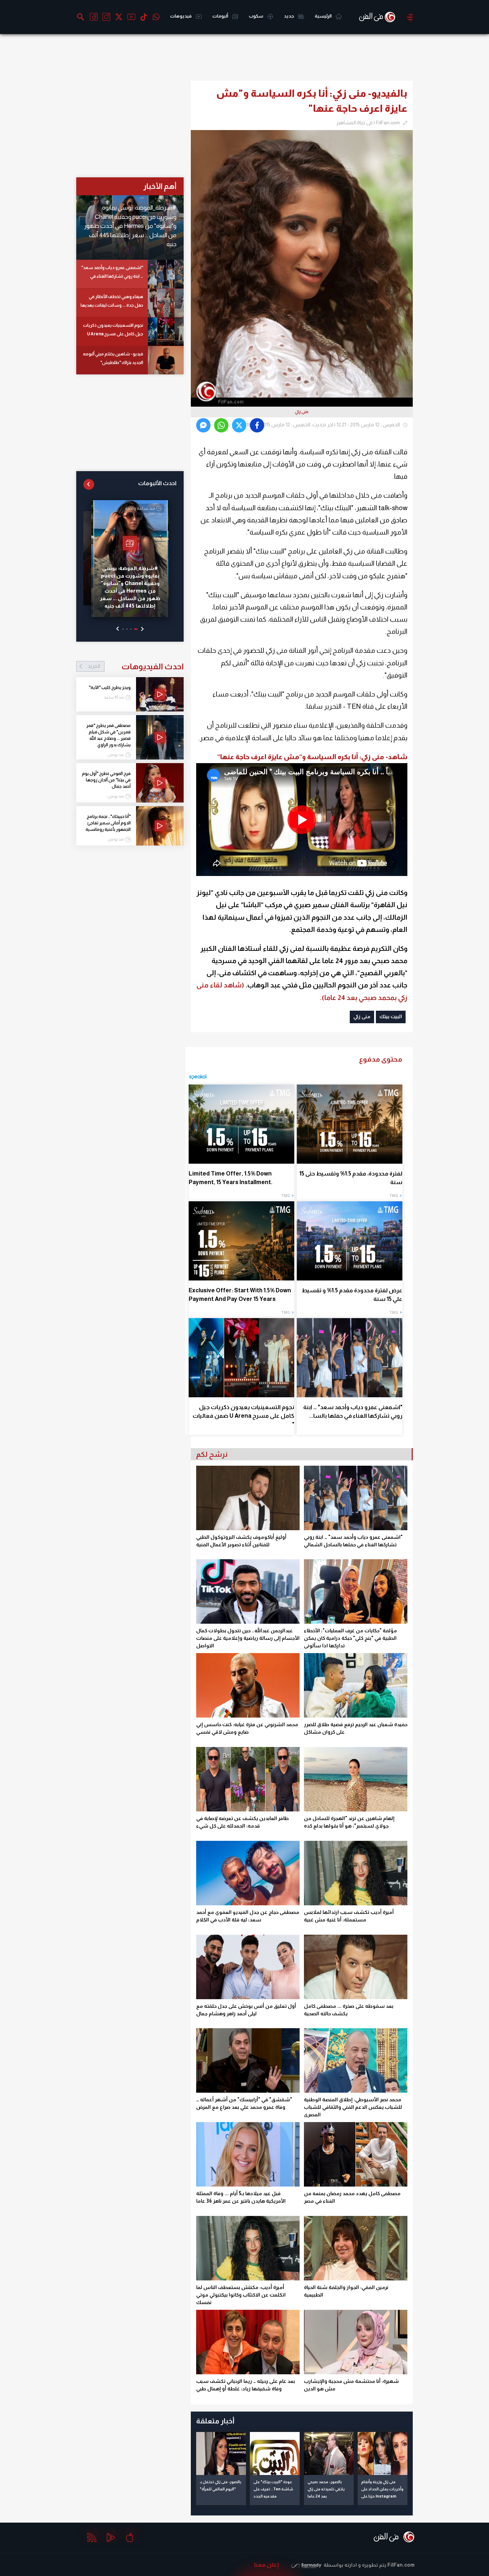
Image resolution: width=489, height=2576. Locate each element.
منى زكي (362, 1016)
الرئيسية (323, 16)
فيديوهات (181, 16)
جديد (289, 16)
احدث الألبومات (157, 483)
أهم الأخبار (160, 186)
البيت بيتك (391, 1016)
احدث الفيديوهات (136, 666)
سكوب (256, 16)
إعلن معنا (267, 2565)
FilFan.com (401, 2565)
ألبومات (221, 16)
